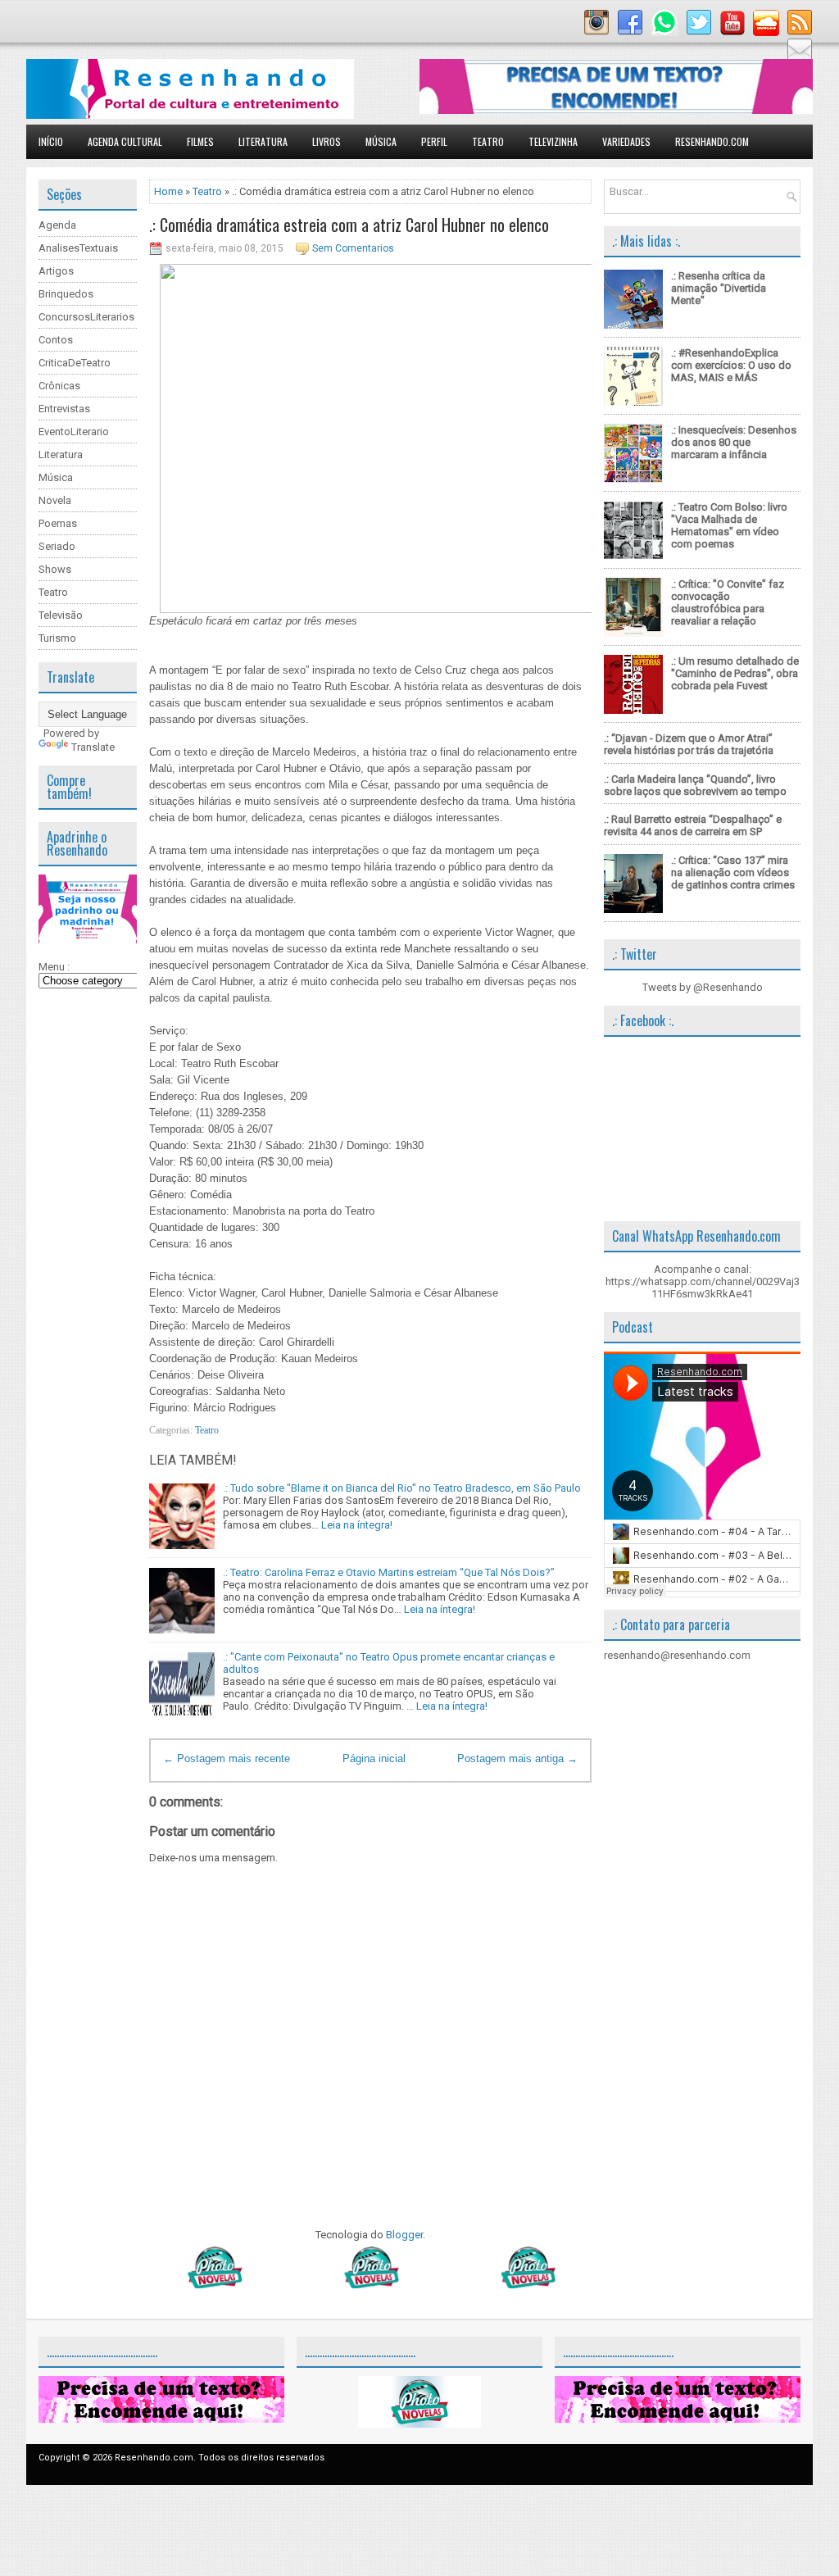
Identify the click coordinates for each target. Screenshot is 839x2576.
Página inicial (374, 1758)
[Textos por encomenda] (616, 110)
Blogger (404, 2235)
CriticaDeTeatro (75, 363)
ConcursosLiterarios (86, 317)
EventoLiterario (74, 432)
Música (381, 141)
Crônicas (59, 386)
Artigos (56, 271)
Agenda (57, 225)
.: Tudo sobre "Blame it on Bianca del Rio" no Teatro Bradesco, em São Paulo (402, 1488)
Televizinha (553, 141)
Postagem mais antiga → (517, 1758)
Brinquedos (66, 294)
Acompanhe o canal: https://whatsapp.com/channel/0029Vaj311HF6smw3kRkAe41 (703, 1281)
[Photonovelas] (370, 2285)
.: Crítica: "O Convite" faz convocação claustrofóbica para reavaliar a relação (728, 602)
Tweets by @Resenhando (703, 987)
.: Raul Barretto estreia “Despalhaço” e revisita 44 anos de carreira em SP (693, 825)
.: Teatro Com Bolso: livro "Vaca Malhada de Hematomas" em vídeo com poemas (729, 525)
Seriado (57, 546)
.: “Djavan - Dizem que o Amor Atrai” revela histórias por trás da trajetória (689, 744)
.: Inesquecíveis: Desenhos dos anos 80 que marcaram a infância (734, 442)
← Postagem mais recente (227, 1758)
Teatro (488, 141)
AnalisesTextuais (78, 248)
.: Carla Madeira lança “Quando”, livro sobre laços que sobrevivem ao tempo (695, 785)
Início (51, 141)
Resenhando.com (712, 141)
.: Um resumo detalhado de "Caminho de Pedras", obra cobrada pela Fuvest (735, 673)
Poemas (58, 523)
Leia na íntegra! (357, 1525)
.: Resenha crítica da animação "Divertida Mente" (719, 288)
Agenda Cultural (125, 141)
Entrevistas (64, 409)
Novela (55, 500)
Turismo (57, 638)
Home (168, 191)
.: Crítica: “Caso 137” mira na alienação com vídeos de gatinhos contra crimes (733, 872)
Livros (327, 141)
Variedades (626, 141)
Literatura (263, 141)
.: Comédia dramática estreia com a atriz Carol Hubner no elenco (349, 225)
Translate (93, 747)
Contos (56, 340)
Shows (55, 569)
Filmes (200, 141)
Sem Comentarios (353, 248)
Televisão (61, 615)
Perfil (434, 141)
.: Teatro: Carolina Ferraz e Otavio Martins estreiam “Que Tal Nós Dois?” (389, 1572)
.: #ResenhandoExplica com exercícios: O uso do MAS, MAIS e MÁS (731, 365)
